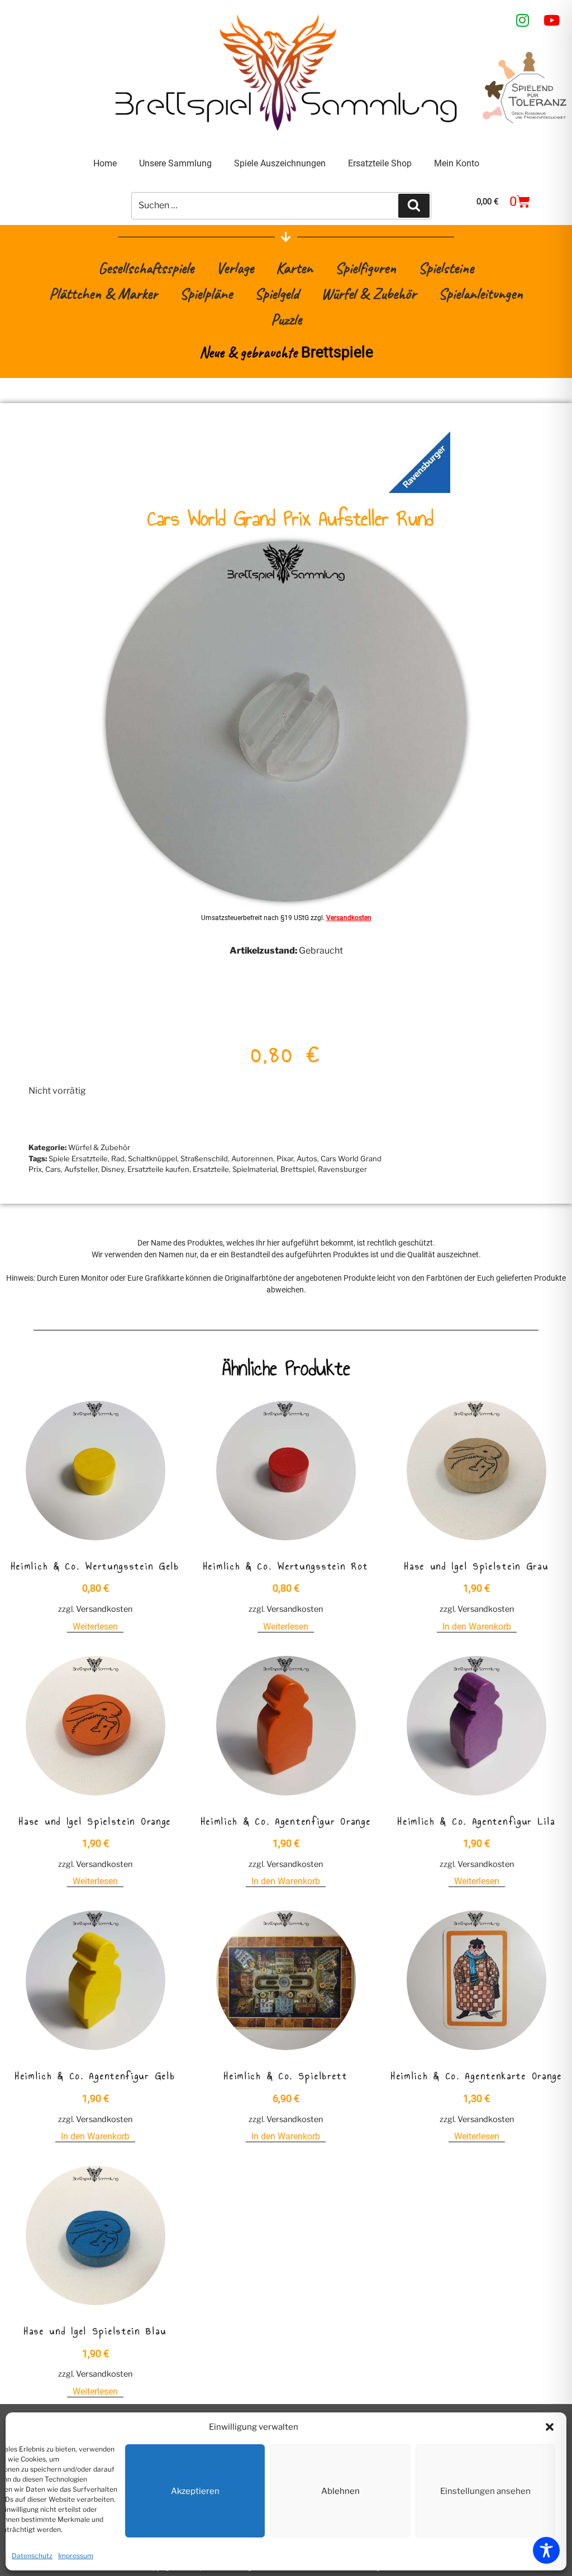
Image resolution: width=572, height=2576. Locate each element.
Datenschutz (32, 2556)
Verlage (235, 268)
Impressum (76, 2556)
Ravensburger (342, 1169)
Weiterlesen (95, 1627)
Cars (53, 1169)
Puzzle (286, 319)
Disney (113, 1169)
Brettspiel (297, 1169)
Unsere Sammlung (175, 163)
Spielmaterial (255, 1169)
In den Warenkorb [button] (477, 1627)
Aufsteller (81, 1169)
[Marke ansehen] (420, 490)
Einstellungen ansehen (485, 2491)
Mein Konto (457, 163)
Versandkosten (349, 918)
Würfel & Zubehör (369, 293)
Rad (118, 1158)
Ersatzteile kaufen (158, 1169)
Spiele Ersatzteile (78, 1158)
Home (105, 163)
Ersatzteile (211, 1169)
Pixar (285, 1158)
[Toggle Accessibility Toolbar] (546, 2550)
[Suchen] (414, 205)
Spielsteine (446, 268)
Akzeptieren (195, 2491)
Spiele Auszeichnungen (280, 163)
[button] (550, 2427)
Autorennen (252, 1158)
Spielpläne (206, 293)
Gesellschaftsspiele (146, 268)
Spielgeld (277, 293)
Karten (294, 268)
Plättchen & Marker (103, 293)
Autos (307, 1158)
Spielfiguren (366, 268)
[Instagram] (523, 20)
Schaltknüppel (152, 1158)
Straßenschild (204, 1158)
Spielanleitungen (481, 293)
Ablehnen (340, 2491)
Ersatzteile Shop (380, 163)
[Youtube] (552, 20)
